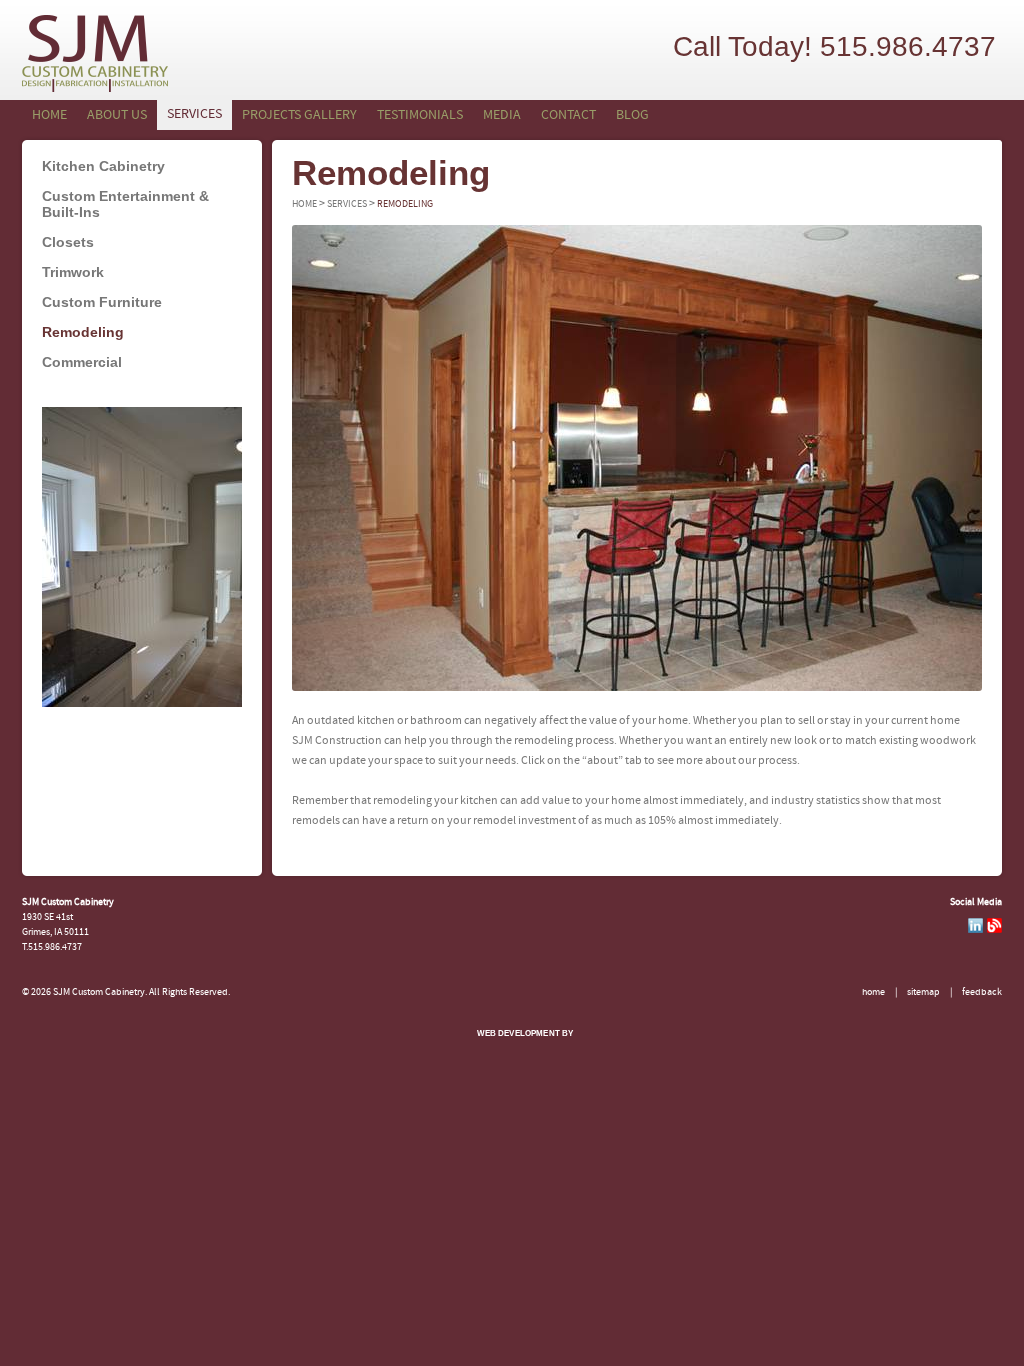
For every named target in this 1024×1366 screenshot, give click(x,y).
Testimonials (420, 115)
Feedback (982, 992)
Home (49, 115)
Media (502, 115)
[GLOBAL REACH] (511, 1047)
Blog (632, 115)
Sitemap (923, 992)
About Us (117, 115)
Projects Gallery (299, 115)
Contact (568, 115)
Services (194, 114)
